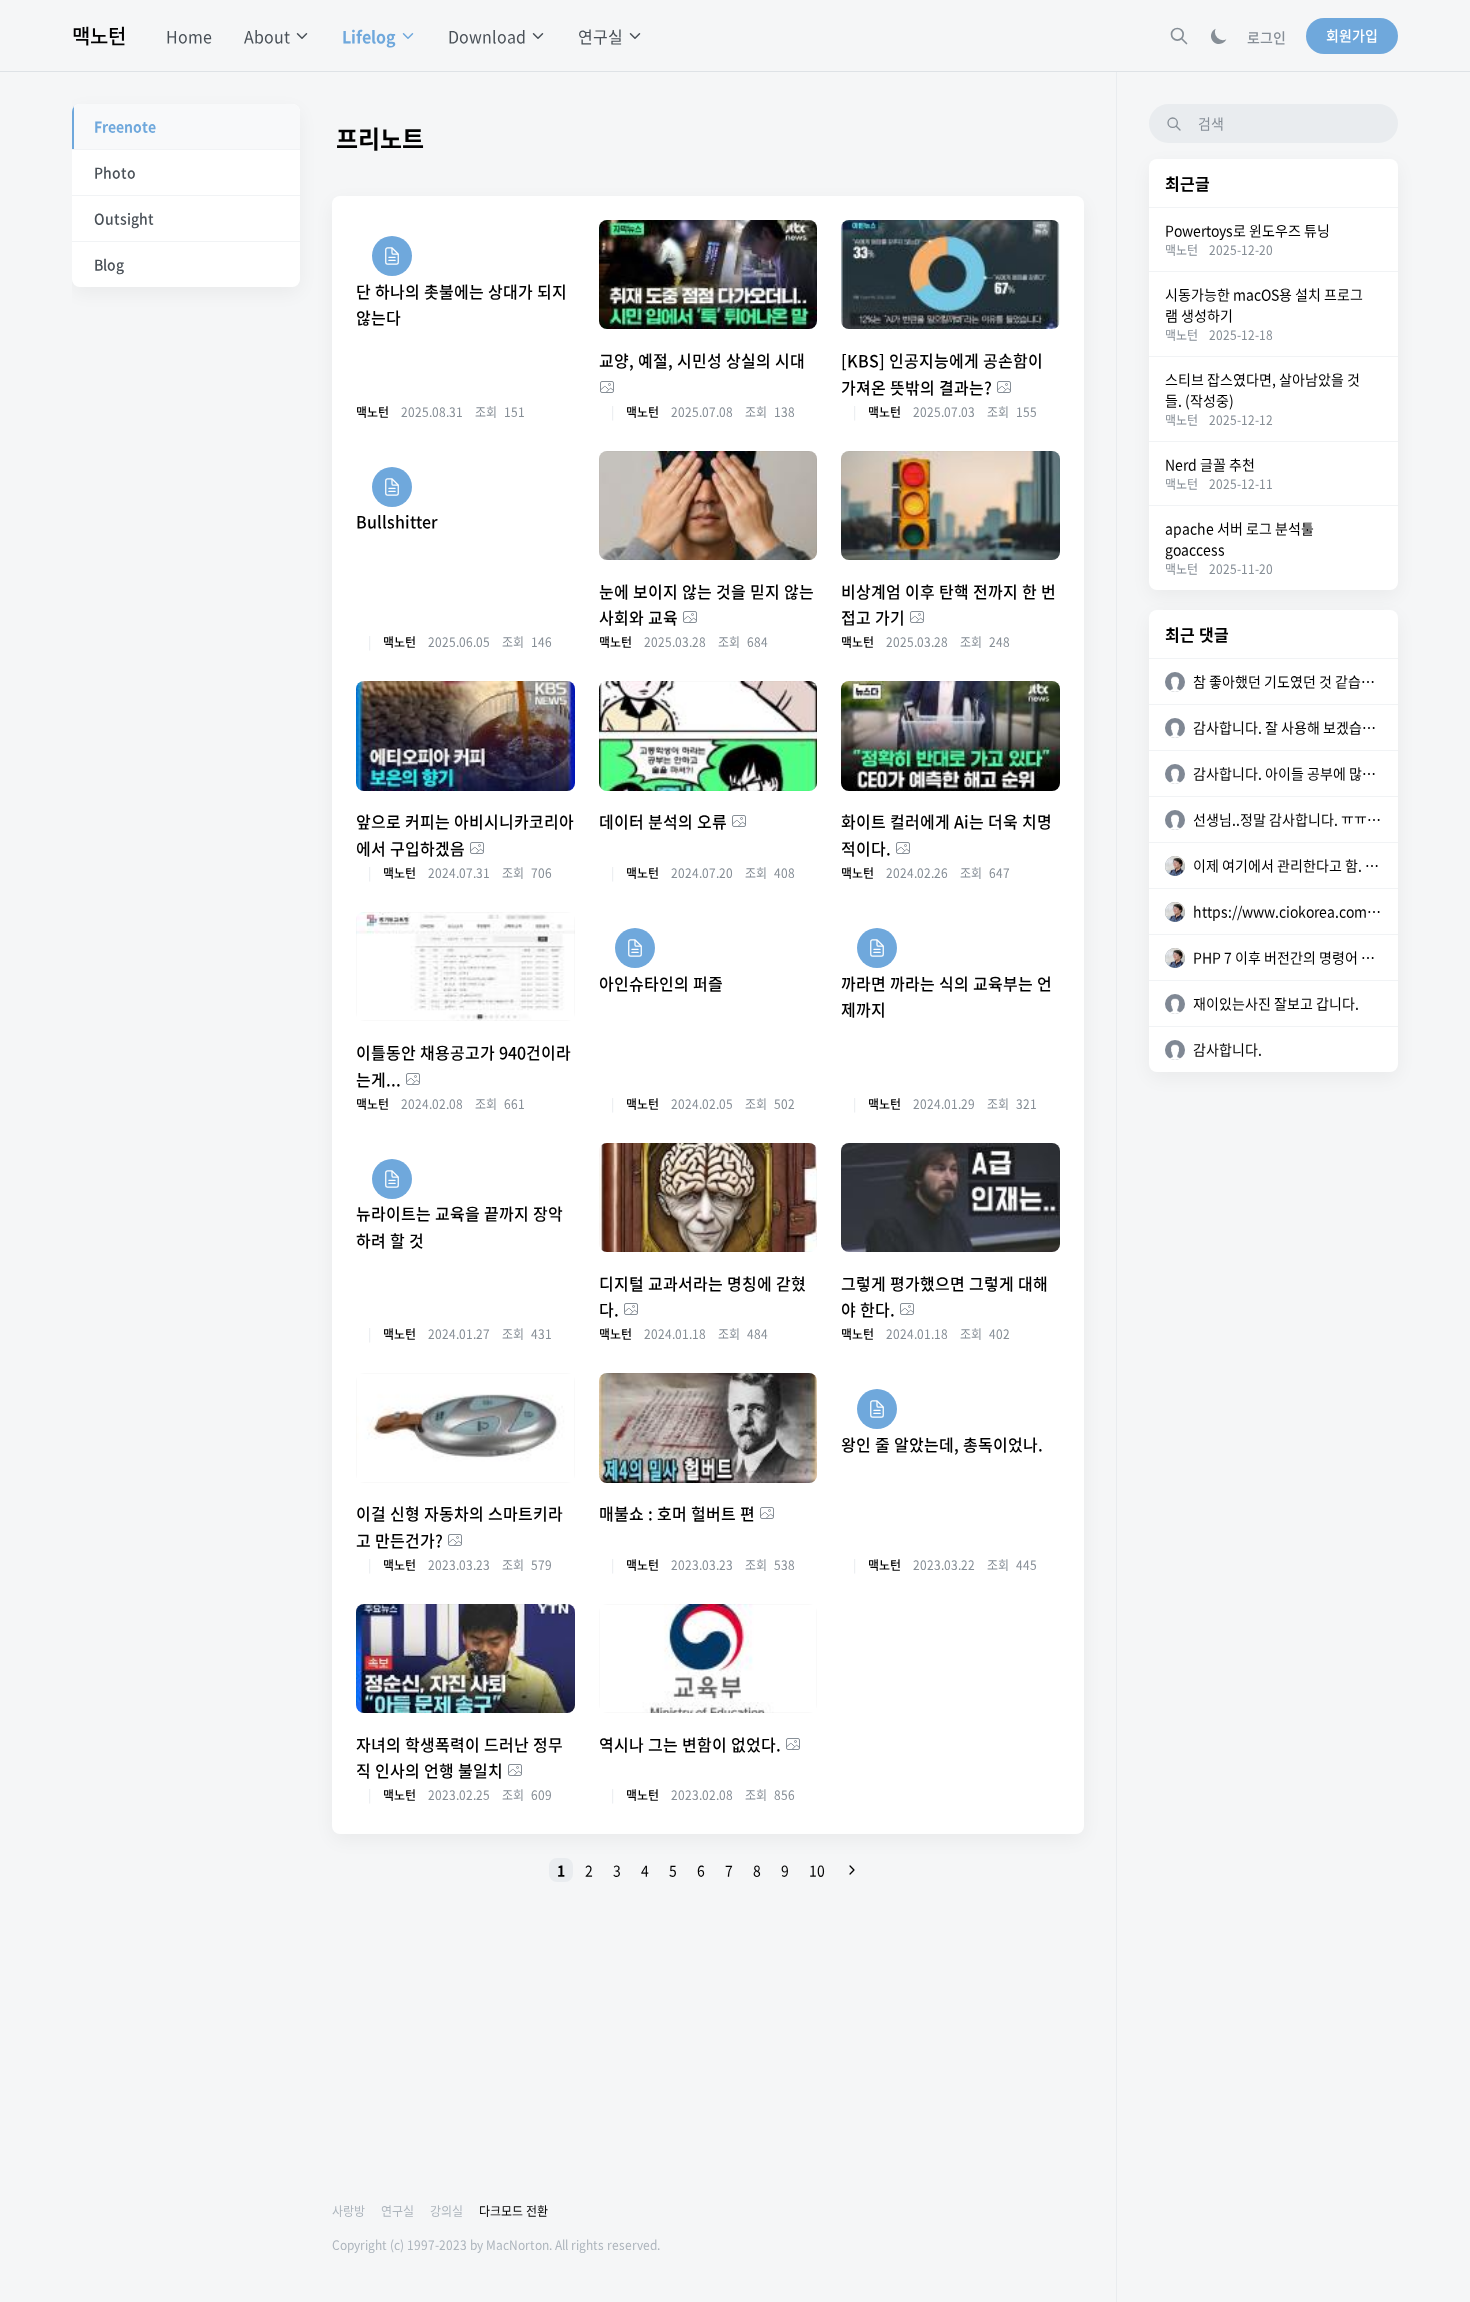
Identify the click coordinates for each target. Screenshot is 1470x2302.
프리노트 (380, 138)
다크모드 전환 (513, 2211)
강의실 (446, 2211)
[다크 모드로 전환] (1219, 36)
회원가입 (1352, 35)
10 (817, 1870)
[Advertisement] (708, 2046)
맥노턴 (99, 35)
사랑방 (348, 2211)
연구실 (397, 2211)
